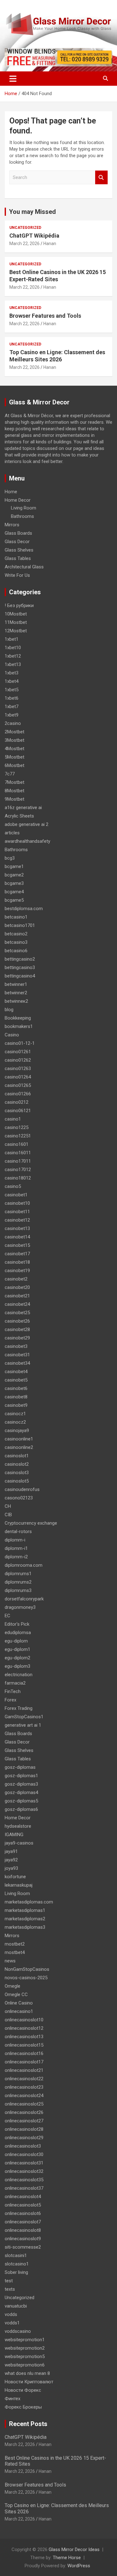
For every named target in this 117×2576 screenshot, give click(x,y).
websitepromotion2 (25, 2348)
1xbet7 (12, 707)
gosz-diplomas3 (21, 1784)
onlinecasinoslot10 (24, 2020)
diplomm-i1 (16, 1548)
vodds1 (12, 2323)
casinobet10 (17, 1203)
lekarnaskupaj (19, 1885)
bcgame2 (14, 875)
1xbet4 (12, 681)
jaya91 (11, 1851)
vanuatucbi (16, 2306)
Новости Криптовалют (29, 2382)
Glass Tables (18, 558)
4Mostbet (15, 749)
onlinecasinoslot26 (24, 2112)
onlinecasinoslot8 (23, 2230)
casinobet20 (17, 1287)
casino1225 (17, 1127)
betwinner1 (16, 984)
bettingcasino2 (20, 959)
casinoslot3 (17, 1473)
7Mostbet (15, 782)
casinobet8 (16, 1397)
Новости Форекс (23, 2390)
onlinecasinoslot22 (24, 2079)
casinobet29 (17, 1338)
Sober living (16, 2272)
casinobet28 (17, 1329)
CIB (8, 1515)
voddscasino (18, 2331)
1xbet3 (12, 673)
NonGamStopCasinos (27, 1969)
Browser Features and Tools (45, 316)
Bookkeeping (18, 1018)
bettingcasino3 (20, 967)
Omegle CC (16, 1995)
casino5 (13, 1186)
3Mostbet (15, 740)
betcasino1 (16, 917)
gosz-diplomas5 (21, 1801)
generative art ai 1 (23, 1725)
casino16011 (18, 1153)
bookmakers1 (19, 1026)
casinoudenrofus (22, 1489)
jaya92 (11, 1860)
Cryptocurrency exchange (31, 1523)
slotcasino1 (17, 2264)
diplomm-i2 (16, 1557)
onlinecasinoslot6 (23, 2213)
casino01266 (18, 1094)
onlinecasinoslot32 (24, 2171)
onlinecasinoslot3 (23, 2146)
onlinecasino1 (19, 2011)
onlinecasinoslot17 (24, 2062)
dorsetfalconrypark (24, 1599)
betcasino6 (16, 951)
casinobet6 (16, 1388)
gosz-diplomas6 (21, 1809)
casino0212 (17, 1102)
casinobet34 (17, 1363)
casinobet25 (17, 1313)
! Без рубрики (19, 605)
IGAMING (14, 1835)
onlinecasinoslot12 (24, 2028)
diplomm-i (15, 1540)
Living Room (24, 508)
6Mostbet (15, 765)
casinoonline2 (19, 1447)
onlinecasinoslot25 (24, 2104)
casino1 (13, 1119)
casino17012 (18, 1170)
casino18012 (18, 1178)
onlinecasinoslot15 (24, 2045)
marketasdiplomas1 (25, 1910)
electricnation (19, 1675)
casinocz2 (15, 1422)
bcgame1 (14, 866)
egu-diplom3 (17, 1666)
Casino (12, 1035)
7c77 (10, 774)
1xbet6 (12, 698)
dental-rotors (18, 1532)
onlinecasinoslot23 (24, 2087)
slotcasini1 (16, 2255)
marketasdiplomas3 (25, 1927)
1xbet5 (12, 690)
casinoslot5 (17, 1481)
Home (11, 492)
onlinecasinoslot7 (23, 2222)
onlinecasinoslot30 (24, 2154)
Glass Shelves (19, 550)
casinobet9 (16, 1405)
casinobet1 (16, 1195)
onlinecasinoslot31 (24, 2163)
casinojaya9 (17, 1430)
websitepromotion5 (25, 2357)
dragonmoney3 (20, 1607)
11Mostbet (16, 622)
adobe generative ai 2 (27, 824)
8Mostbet (15, 791)
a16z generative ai (23, 808)
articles (12, 833)
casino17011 (18, 1161)
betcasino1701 (20, 925)
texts (10, 2289)
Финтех (12, 2399)
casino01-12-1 (20, 1043)
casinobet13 (17, 1228)
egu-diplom (16, 1641)
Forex (10, 1700)
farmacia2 (15, 1683)
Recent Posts (28, 2424)
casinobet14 (17, 1237)
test (9, 2281)
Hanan (50, 244)
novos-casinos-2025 (26, 1978)
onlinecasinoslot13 (24, 2037)
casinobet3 (16, 1346)
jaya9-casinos (19, 1843)
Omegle (12, 1986)
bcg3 (10, 858)
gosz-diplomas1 (21, 1776)
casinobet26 (17, 1321)
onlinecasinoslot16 (24, 2053)
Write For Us (17, 575)
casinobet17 (17, 1254)
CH (8, 1506)
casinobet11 (17, 1212)
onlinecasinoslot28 (24, 2129)
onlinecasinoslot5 (23, 2205)
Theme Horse (67, 2558)
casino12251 (18, 1136)
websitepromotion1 (25, 2340)
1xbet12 (13, 656)
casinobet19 (17, 1271)
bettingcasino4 (20, 976)
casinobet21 (17, 1296)
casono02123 (19, 1498)
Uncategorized (25, 228)
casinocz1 (15, 1414)
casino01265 (18, 1085)
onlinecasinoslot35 (24, 2180)
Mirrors (12, 525)
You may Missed (32, 212)
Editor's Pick (17, 1624)
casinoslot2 (17, 1464)
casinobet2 (16, 1279)
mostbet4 (15, 1952)
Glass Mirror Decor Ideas (74, 2549)
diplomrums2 (18, 1582)
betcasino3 (16, 942)
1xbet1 (12, 639)
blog (9, 1010)
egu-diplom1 (17, 1649)
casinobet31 (17, 1355)
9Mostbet (15, 799)
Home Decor (18, 500)
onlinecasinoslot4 (23, 2197)
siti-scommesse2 (23, 2247)
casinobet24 (17, 1304)
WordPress (79, 2566)
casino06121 (18, 1111)
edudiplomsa (18, 1633)
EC (7, 1616)
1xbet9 (12, 715)
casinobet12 (17, 1220)
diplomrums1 (18, 1574)
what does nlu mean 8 (27, 2373)
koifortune (15, 1877)
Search (101, 178)
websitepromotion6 (25, 2365)
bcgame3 (14, 883)
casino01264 (18, 1077)
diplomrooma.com (24, 1565)
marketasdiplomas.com (29, 1902)
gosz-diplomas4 (21, 1792)
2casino (13, 723)
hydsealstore (18, 1826)
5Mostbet (15, 757)
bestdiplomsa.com (24, 909)
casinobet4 (16, 1372)
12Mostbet (16, 631)
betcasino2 (16, 934)
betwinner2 (16, 993)
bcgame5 (14, 900)
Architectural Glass (24, 567)
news (10, 1961)
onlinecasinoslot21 (24, 2070)
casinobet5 (16, 1380)
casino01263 (18, 1069)
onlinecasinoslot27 (24, 2121)
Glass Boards (18, 533)
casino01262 (18, 1060)
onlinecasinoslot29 (24, 2138)
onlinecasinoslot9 (23, 2239)
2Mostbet (15, 732)
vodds (11, 2314)
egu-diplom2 (17, 1658)
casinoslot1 (17, 1456)
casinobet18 (17, 1262)
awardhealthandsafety (27, 841)
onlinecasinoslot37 (24, 2188)
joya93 (11, 1868)
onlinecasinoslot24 (24, 2096)
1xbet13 (13, 664)
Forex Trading (19, 1708)
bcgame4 (14, 892)
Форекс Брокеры (23, 2407)
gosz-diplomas (20, 1767)
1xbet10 (13, 648)
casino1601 (17, 1144)
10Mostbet (16, 614)
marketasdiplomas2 (25, 1919)
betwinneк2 (16, 1001)
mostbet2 (15, 1944)
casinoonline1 (19, 1439)
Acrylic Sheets (19, 816)
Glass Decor (17, 542)
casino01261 (18, 1052)
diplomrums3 (18, 1590)
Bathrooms (22, 516)
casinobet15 (17, 1245)
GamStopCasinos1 (24, 1717)
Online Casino (19, 2003)
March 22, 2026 (24, 244)
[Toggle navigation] (13, 79)
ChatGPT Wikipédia (34, 236)
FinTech (13, 1691)
